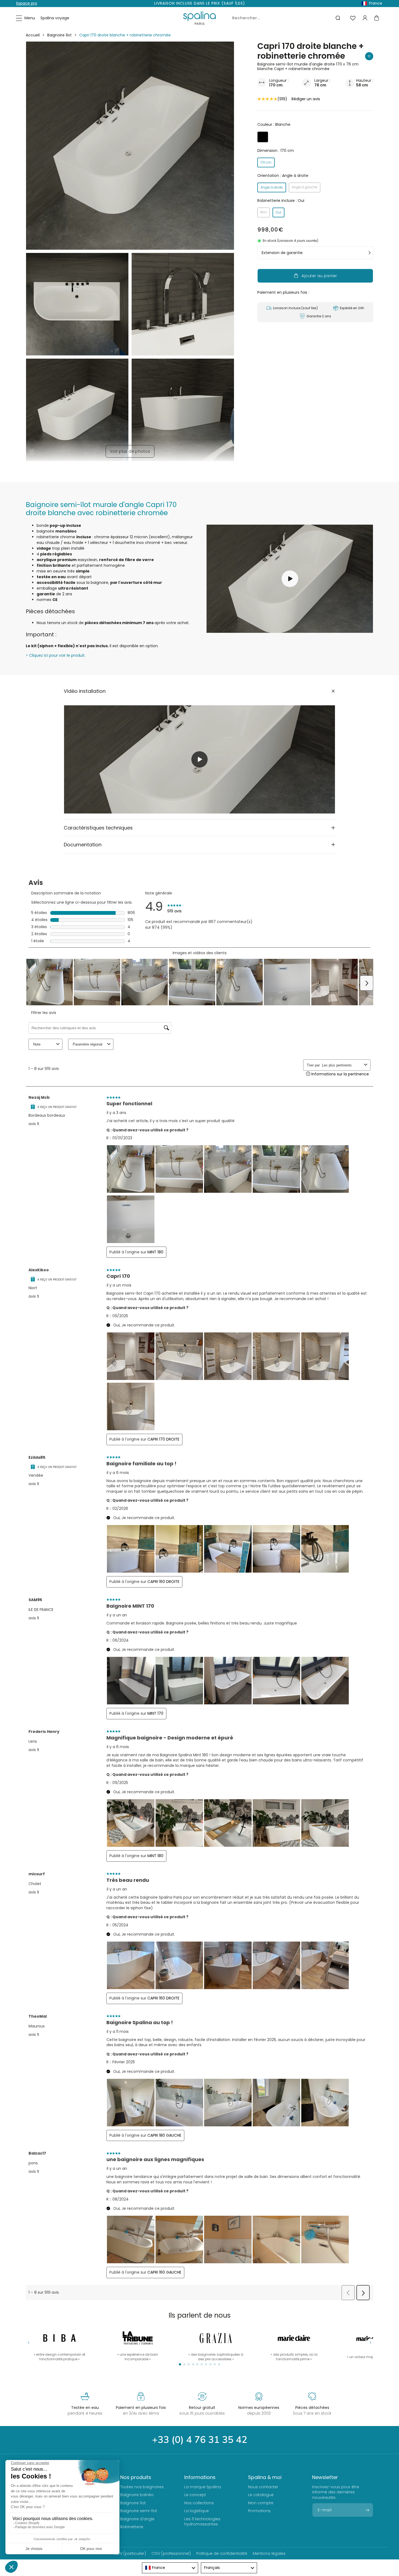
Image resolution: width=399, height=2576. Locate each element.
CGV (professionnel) (171, 2553)
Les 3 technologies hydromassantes (202, 2522)
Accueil (33, 35)
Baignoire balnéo (137, 2495)
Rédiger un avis (306, 99)
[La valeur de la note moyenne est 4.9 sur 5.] (267, 99)
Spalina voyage (55, 18)
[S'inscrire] (367, 2510)
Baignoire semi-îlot (139, 2511)
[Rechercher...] (338, 18)
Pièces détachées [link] (312, 2408)
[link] (294, 2344)
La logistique (197, 2511)
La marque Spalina (203, 2487)
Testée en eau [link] (85, 2408)
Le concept (195, 2495)
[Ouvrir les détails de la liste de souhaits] (353, 18)
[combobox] (285, 18)
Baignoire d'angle (137, 2519)
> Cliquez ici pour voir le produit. (56, 655)
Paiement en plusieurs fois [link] (141, 2408)
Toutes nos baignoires (142, 2487)
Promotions (259, 2511)
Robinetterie (132, 2527)
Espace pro (27, 3)
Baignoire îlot (59, 35)
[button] (26, 18)
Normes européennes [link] (259, 2408)
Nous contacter (263, 2487)
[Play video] (199, 759)
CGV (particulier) (130, 2553)
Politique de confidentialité (222, 2553)
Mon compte (261, 2503)
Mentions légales (269, 2553)
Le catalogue (261, 2495)
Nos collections (199, 2503)
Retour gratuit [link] (202, 2408)
